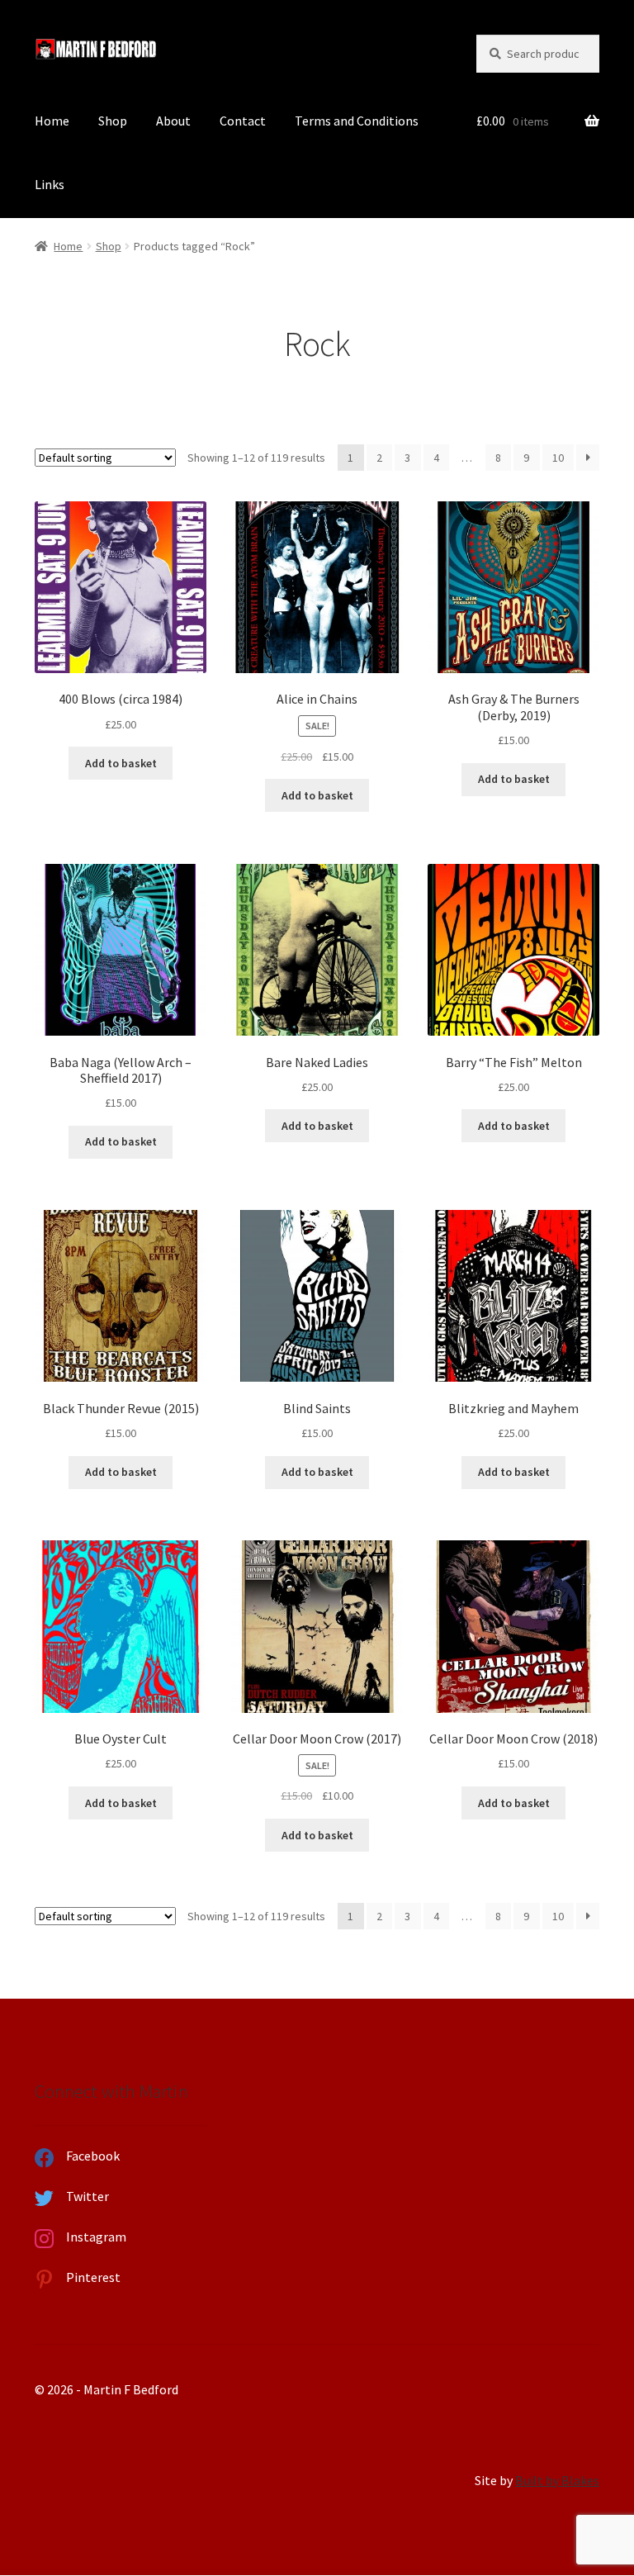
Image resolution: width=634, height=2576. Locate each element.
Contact (243, 121)
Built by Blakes (557, 2480)
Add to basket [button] (121, 763)
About (173, 121)
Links (50, 184)
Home (52, 121)
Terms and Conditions (357, 121)
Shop (113, 121)
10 (558, 458)
